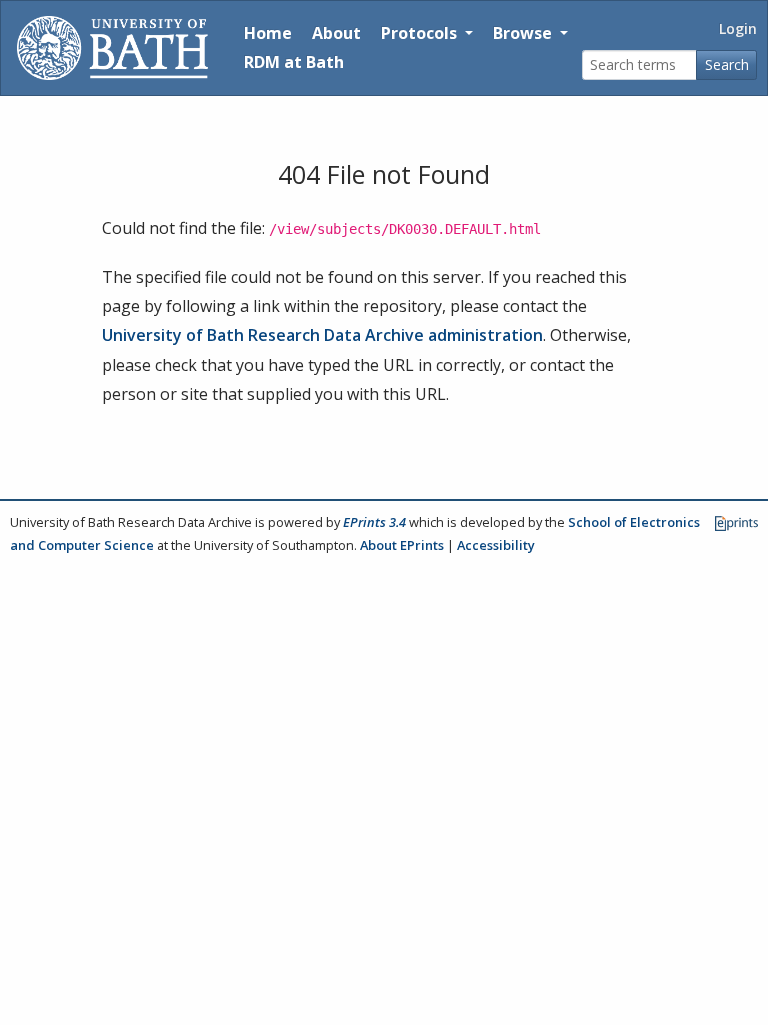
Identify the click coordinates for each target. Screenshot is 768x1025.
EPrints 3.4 (374, 522)
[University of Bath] (112, 48)
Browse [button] (524, 33)
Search (727, 64)
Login (738, 28)
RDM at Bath (294, 62)
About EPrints (402, 545)
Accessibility (496, 545)
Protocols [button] (421, 33)
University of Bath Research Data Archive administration (322, 335)
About (336, 33)
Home (268, 33)
